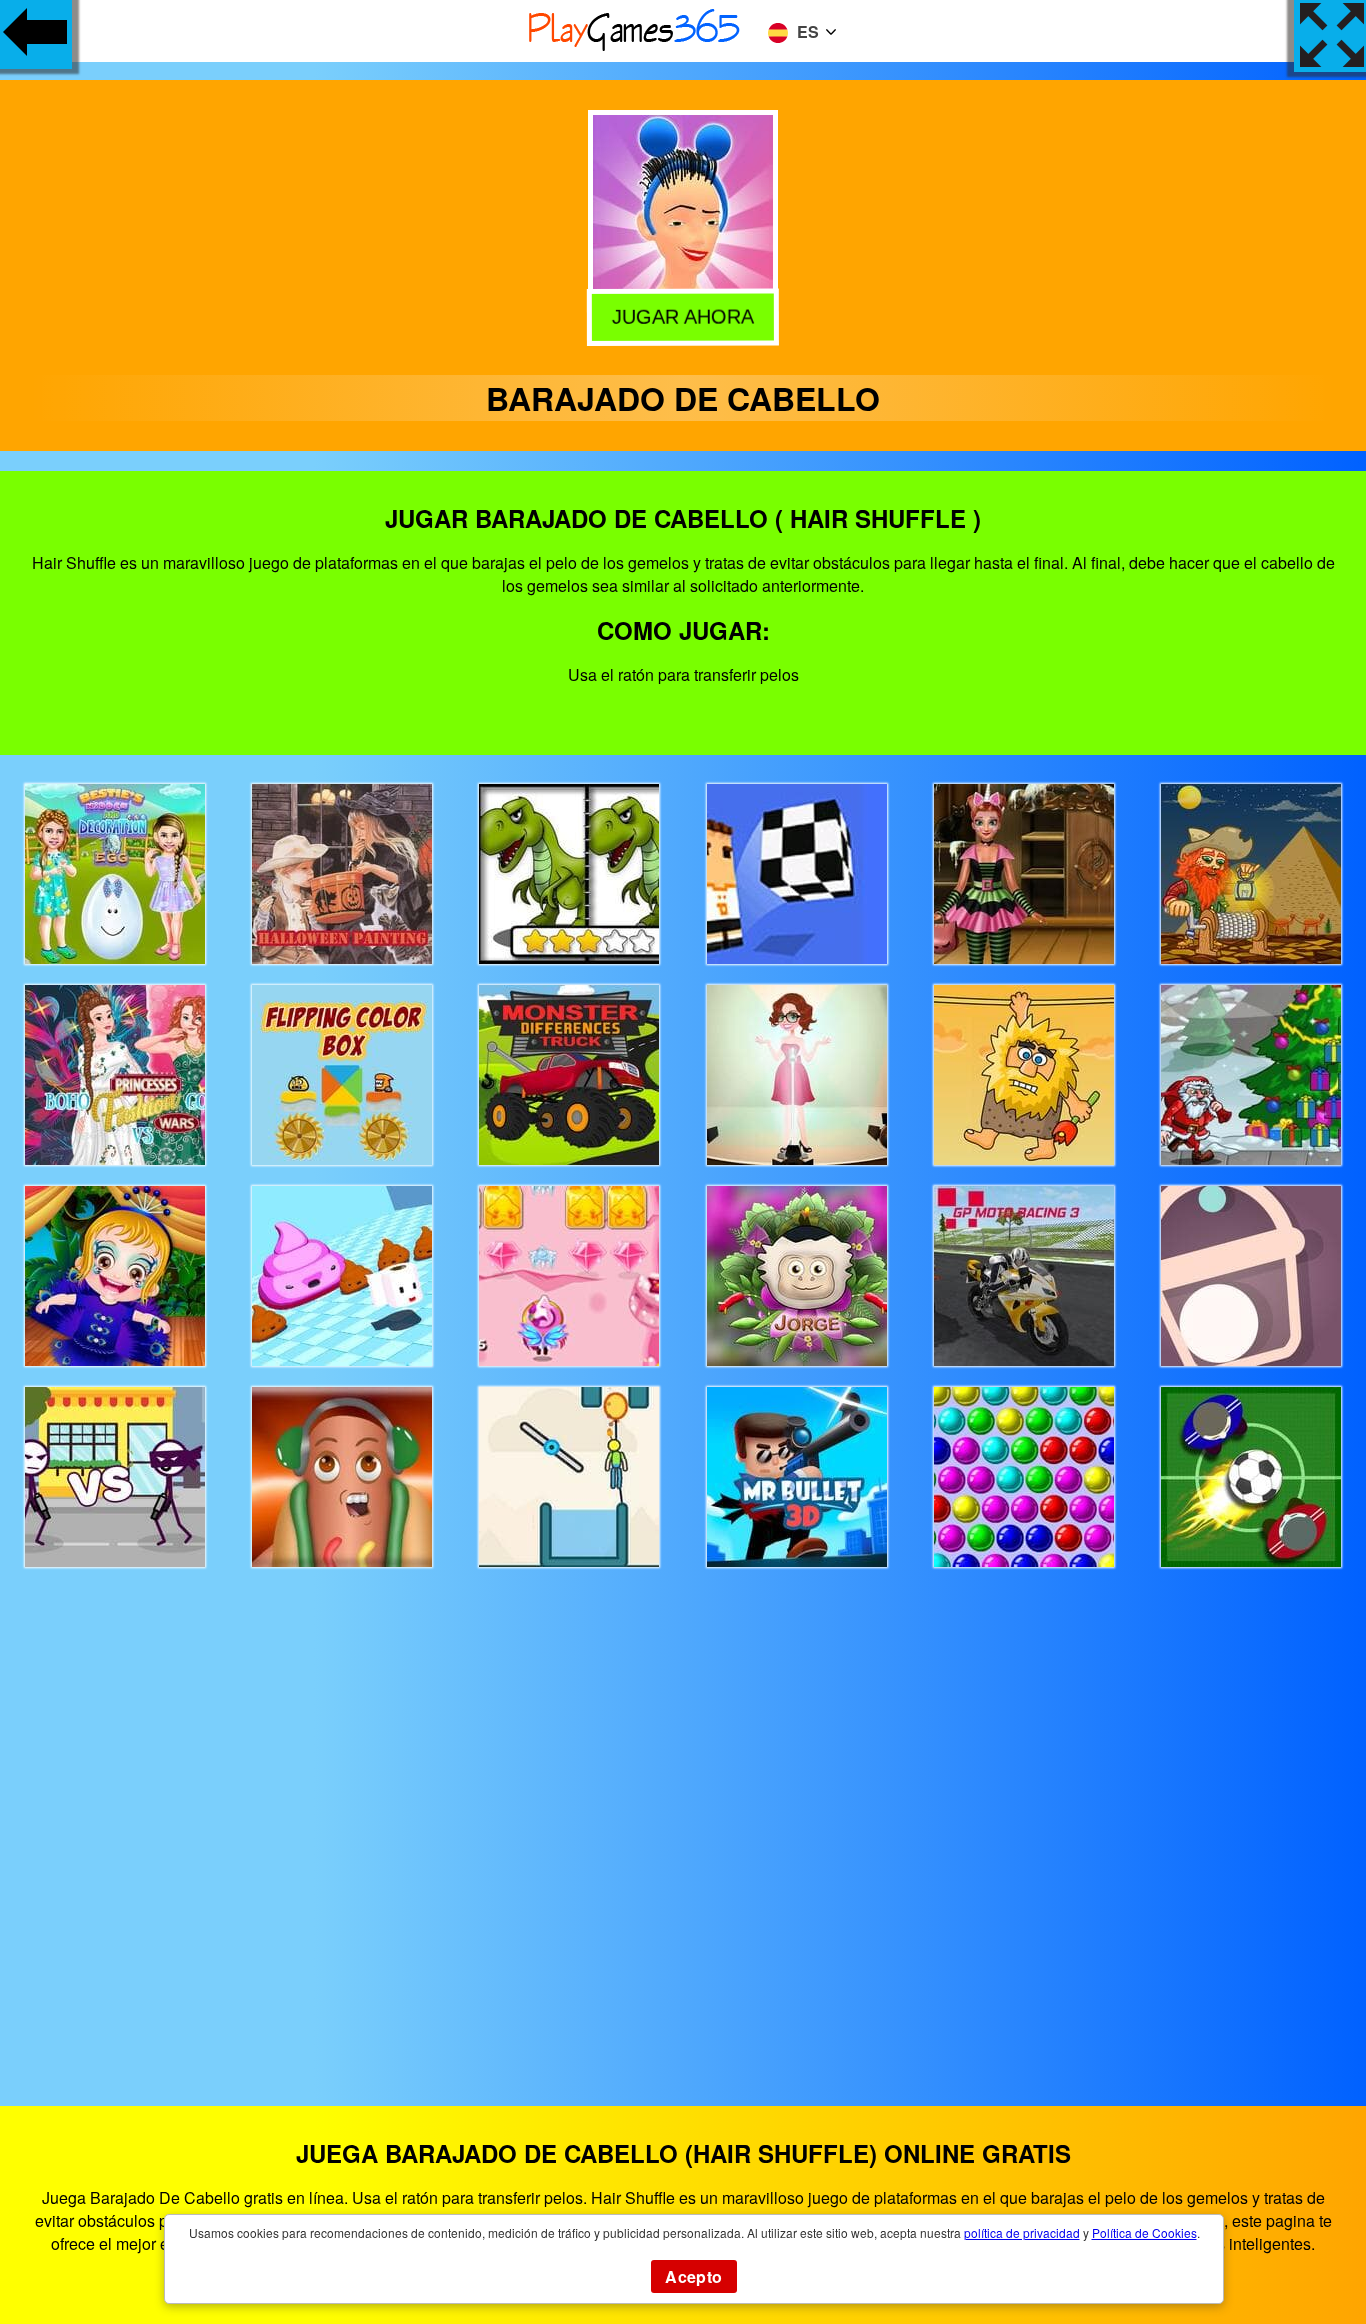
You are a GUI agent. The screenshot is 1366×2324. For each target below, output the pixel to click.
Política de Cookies (1144, 2232)
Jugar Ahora (684, 318)
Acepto (693, 2276)
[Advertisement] (683, 1818)
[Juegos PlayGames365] (635, 47)
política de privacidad (1022, 2232)
